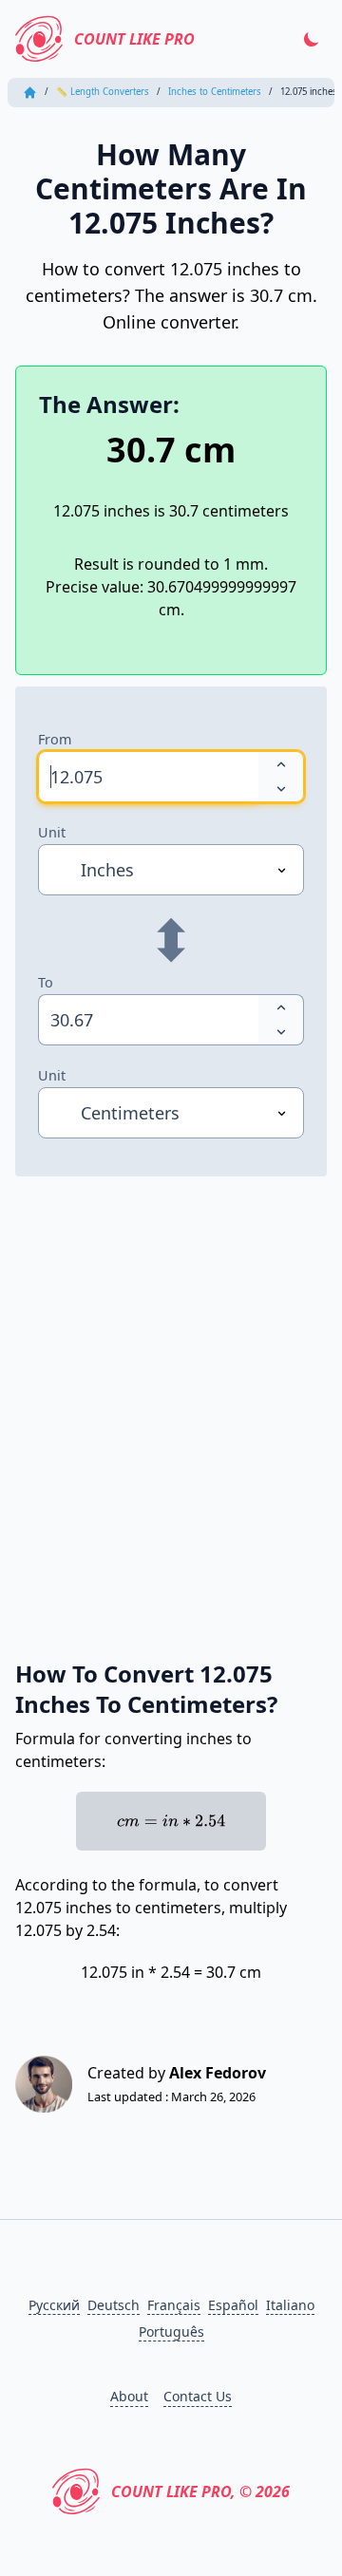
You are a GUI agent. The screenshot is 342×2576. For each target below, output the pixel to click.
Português (171, 2332)
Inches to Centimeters (215, 92)
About (129, 2396)
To (46, 982)
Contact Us (198, 2396)
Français (174, 2305)
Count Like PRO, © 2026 (200, 2491)
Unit (52, 832)
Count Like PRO (134, 39)
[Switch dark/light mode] (312, 39)
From (55, 739)
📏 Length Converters (103, 92)
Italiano (290, 2305)
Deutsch (114, 2305)
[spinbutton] (148, 777)
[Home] (30, 93)
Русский (54, 2305)
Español (233, 2305)
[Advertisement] (171, 1397)
